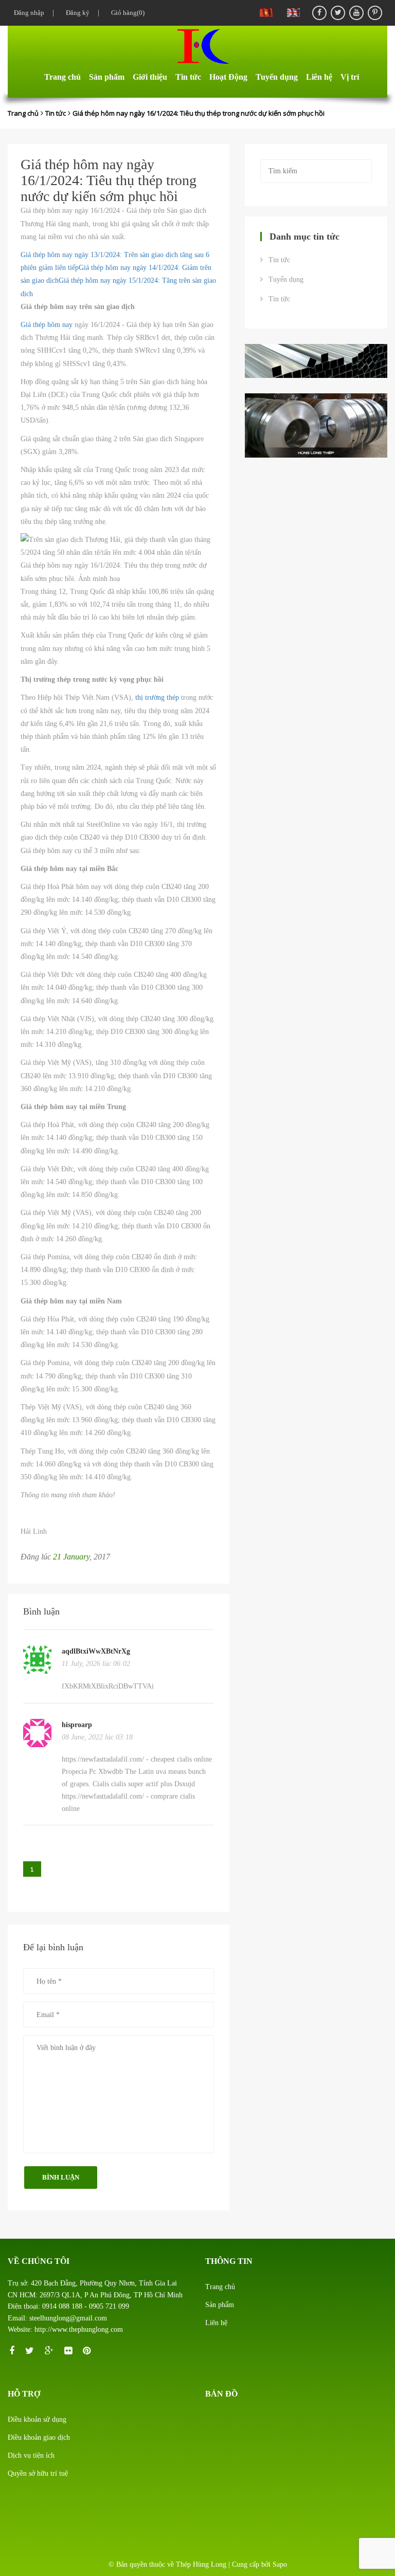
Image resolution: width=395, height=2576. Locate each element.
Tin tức (188, 77)
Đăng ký (76, 13)
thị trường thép (157, 697)
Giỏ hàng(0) (126, 13)
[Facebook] (319, 13)
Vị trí (350, 77)
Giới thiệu (150, 77)
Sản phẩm (107, 77)
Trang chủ (62, 77)
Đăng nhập (27, 13)
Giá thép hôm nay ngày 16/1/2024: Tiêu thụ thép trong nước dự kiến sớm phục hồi (199, 113)
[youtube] (356, 13)
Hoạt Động (228, 77)
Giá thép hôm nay (47, 325)
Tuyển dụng (277, 77)
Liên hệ (319, 77)
